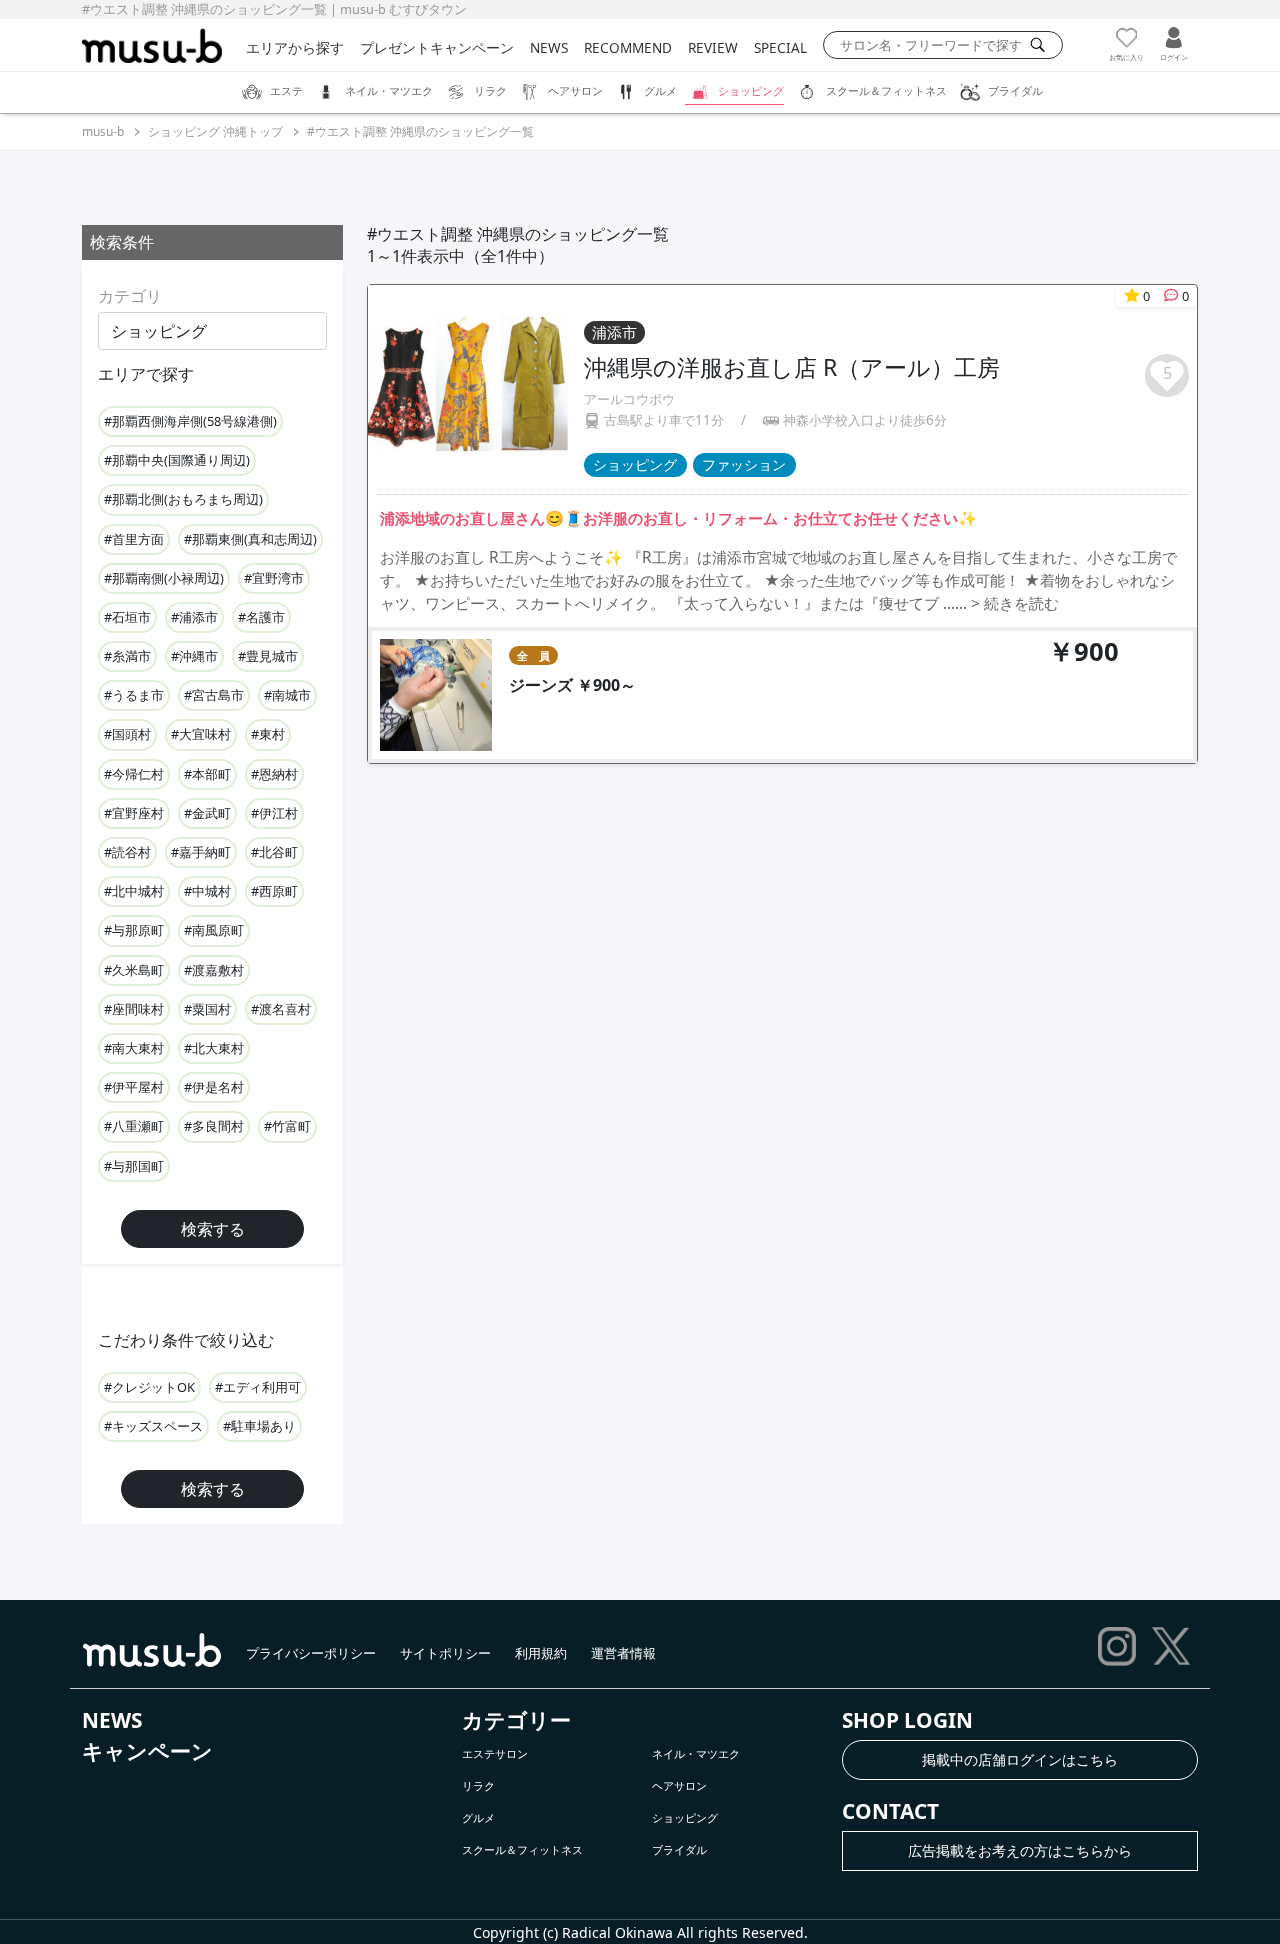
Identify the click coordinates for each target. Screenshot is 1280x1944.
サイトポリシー (445, 1653)
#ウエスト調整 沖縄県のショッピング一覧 (420, 131)
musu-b (103, 131)
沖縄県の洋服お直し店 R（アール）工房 (792, 367)
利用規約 (541, 1653)
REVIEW (713, 47)
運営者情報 (623, 1653)
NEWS (549, 47)
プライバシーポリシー (311, 1653)
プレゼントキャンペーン (437, 47)
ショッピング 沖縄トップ (215, 131)
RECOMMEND (628, 47)
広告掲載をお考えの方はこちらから (1020, 1850)
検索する (213, 1229)
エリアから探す (295, 47)
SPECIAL (780, 47)
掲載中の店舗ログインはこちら (1020, 1759)
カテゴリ (130, 296)
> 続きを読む (1015, 603)
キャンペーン (147, 1751)
